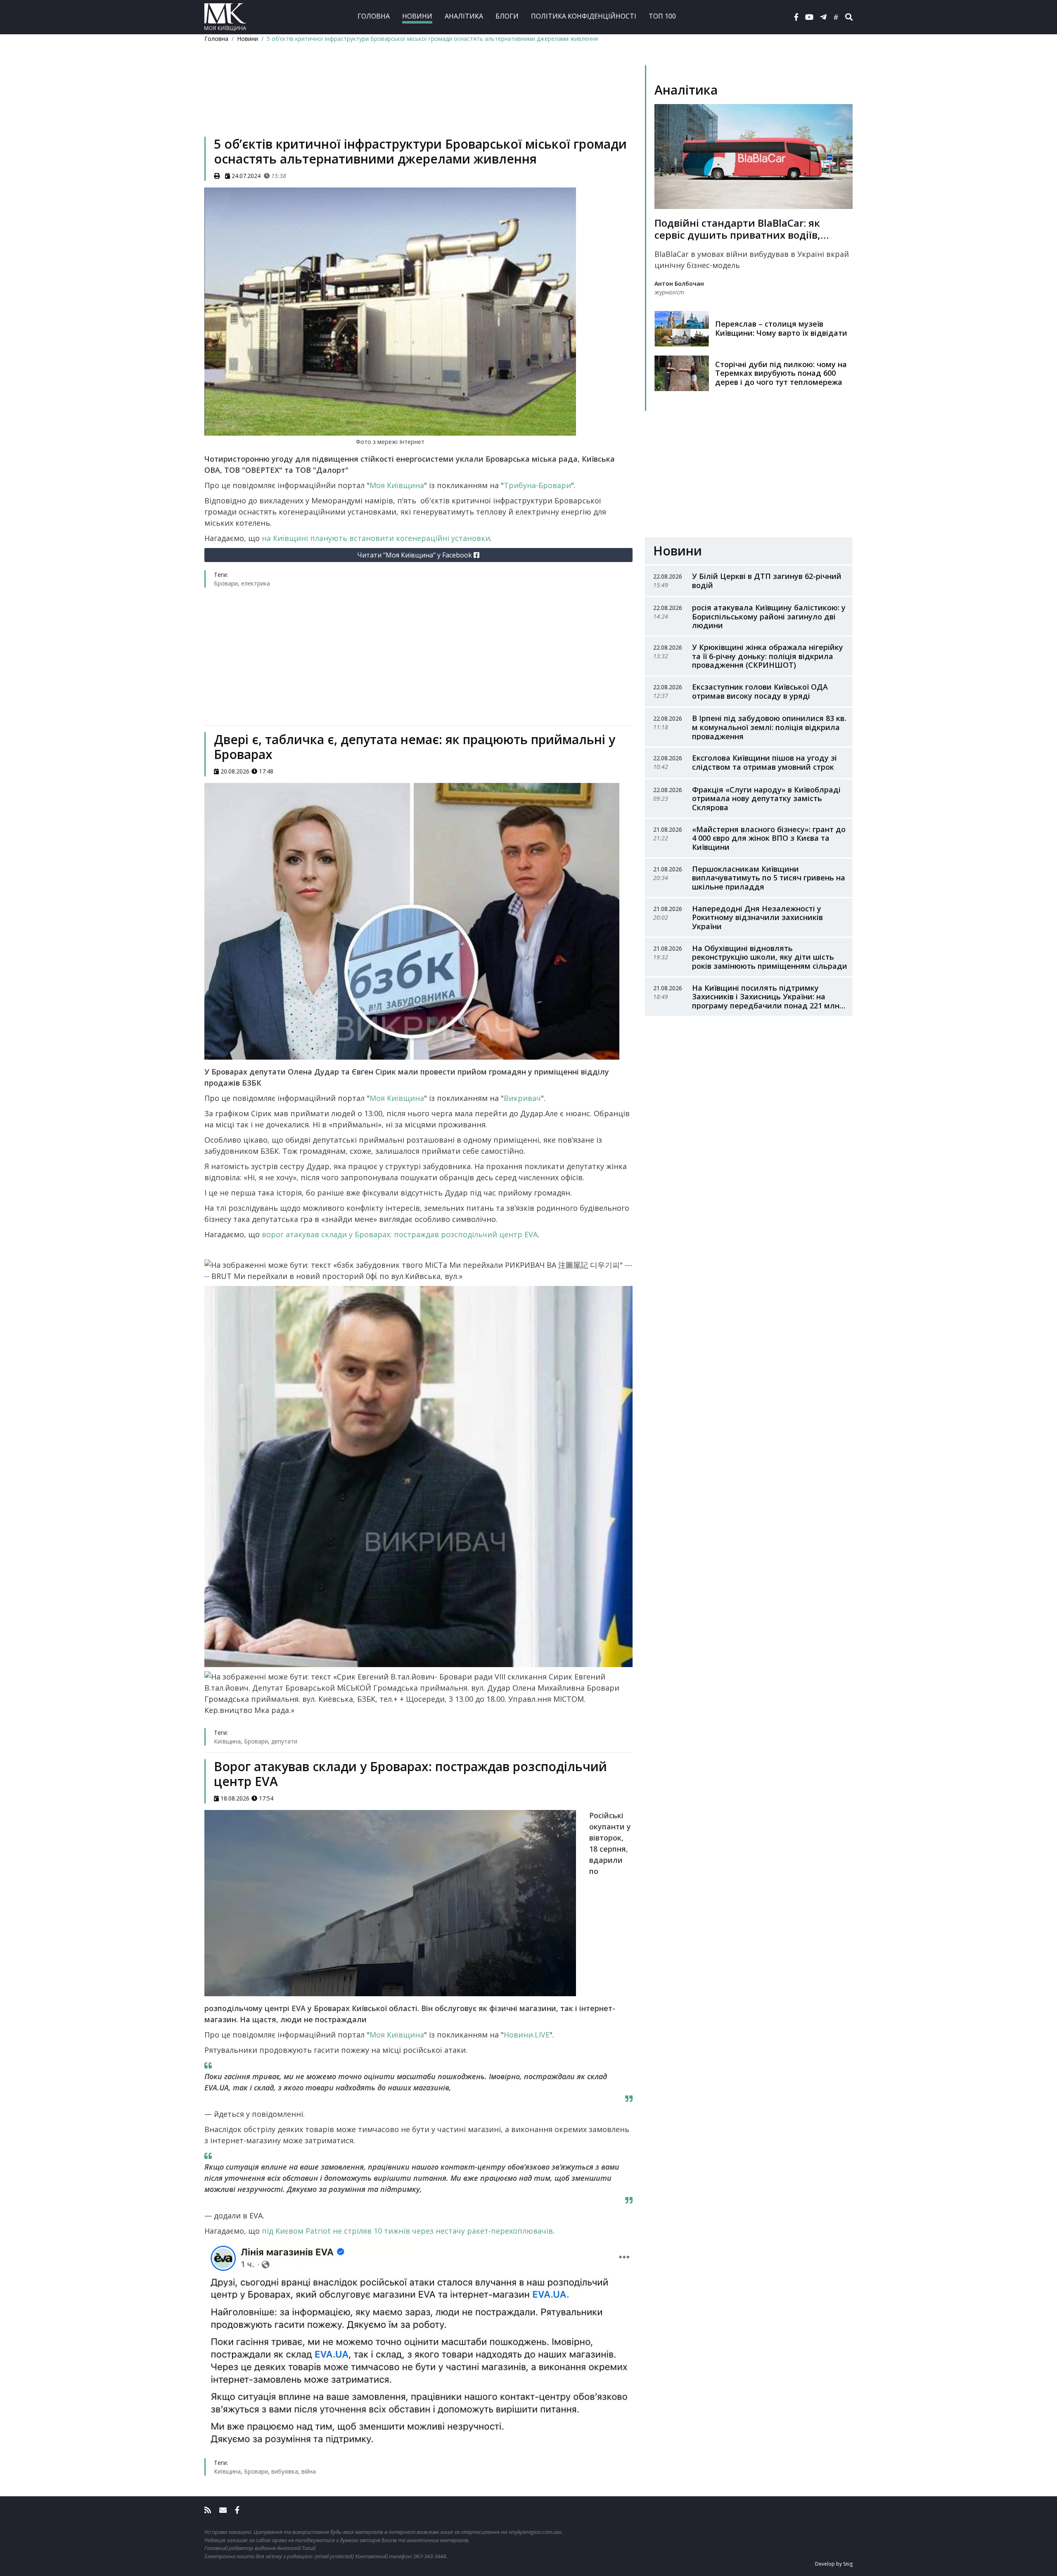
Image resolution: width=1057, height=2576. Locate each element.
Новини (417, 16)
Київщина (227, 1741)
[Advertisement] (418, 102)
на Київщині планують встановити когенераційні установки (376, 538)
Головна (374, 16)
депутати (284, 1741)
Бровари (226, 583)
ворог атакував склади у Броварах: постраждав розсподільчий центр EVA (400, 1234)
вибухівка (285, 2471)
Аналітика (464, 16)
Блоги (507, 16)
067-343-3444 (430, 2556)
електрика (256, 583)
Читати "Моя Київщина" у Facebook (415, 555)
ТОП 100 (662, 16)
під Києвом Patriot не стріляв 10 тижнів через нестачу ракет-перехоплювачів (407, 2231)
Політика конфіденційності (584, 16)
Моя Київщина (397, 485)
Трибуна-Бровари (537, 485)
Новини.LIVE (527, 2035)
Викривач (522, 1098)
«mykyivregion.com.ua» (535, 2532)
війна (309, 2471)
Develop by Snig (834, 2564)
